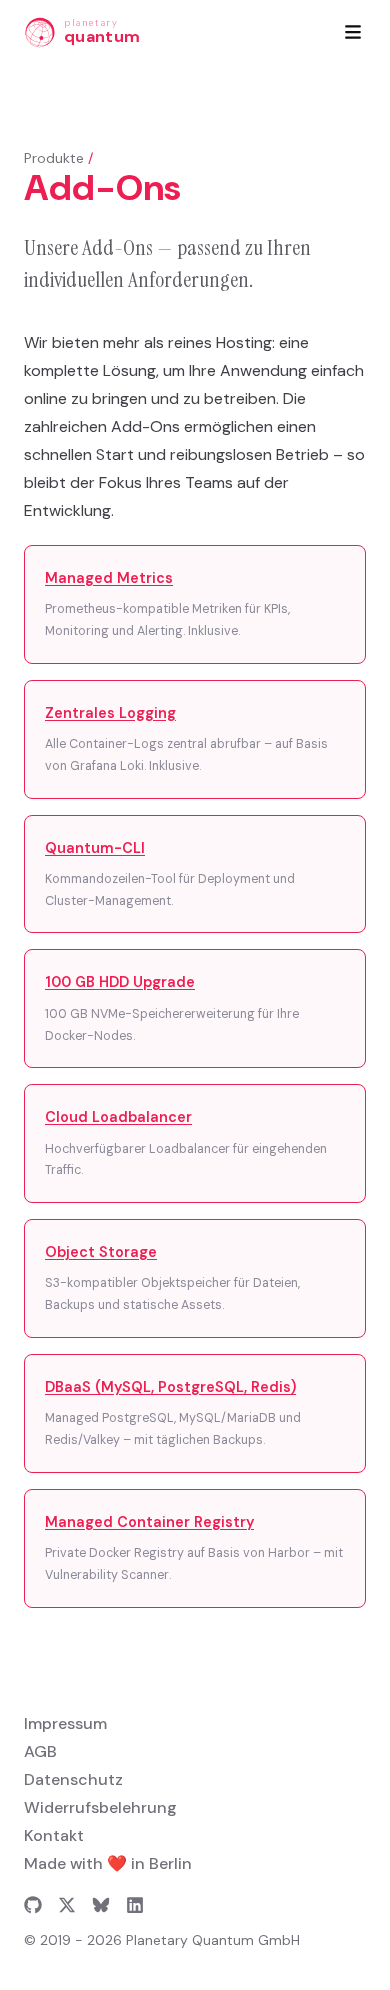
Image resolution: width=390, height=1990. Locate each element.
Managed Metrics (109, 578)
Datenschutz (73, 1779)
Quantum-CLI (95, 848)
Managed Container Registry (149, 1522)
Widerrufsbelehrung (100, 1807)
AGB (40, 1751)
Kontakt (54, 1835)
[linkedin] (135, 1905)
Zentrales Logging (110, 713)
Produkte (54, 158)
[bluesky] (101, 1905)
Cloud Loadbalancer (118, 1117)
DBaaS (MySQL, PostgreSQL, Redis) (170, 1387)
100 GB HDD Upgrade (120, 982)
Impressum (65, 1723)
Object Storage (101, 1252)
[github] (33, 1905)
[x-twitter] (67, 1905)
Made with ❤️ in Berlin (108, 1863)
